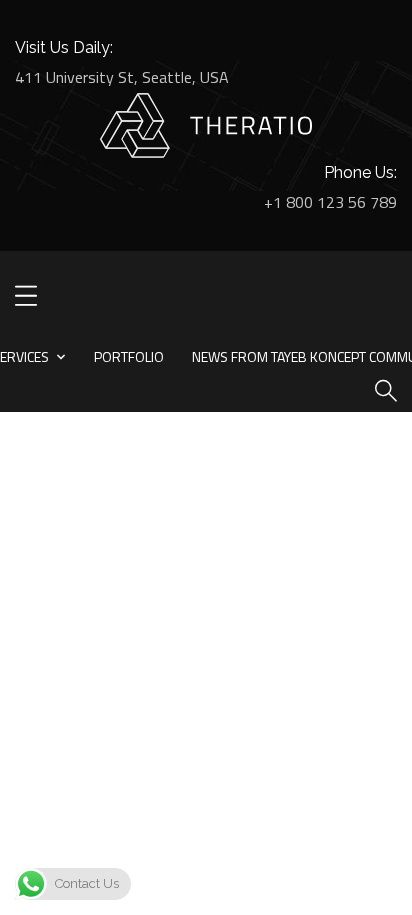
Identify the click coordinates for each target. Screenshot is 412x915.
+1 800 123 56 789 (330, 202)
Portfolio (129, 356)
